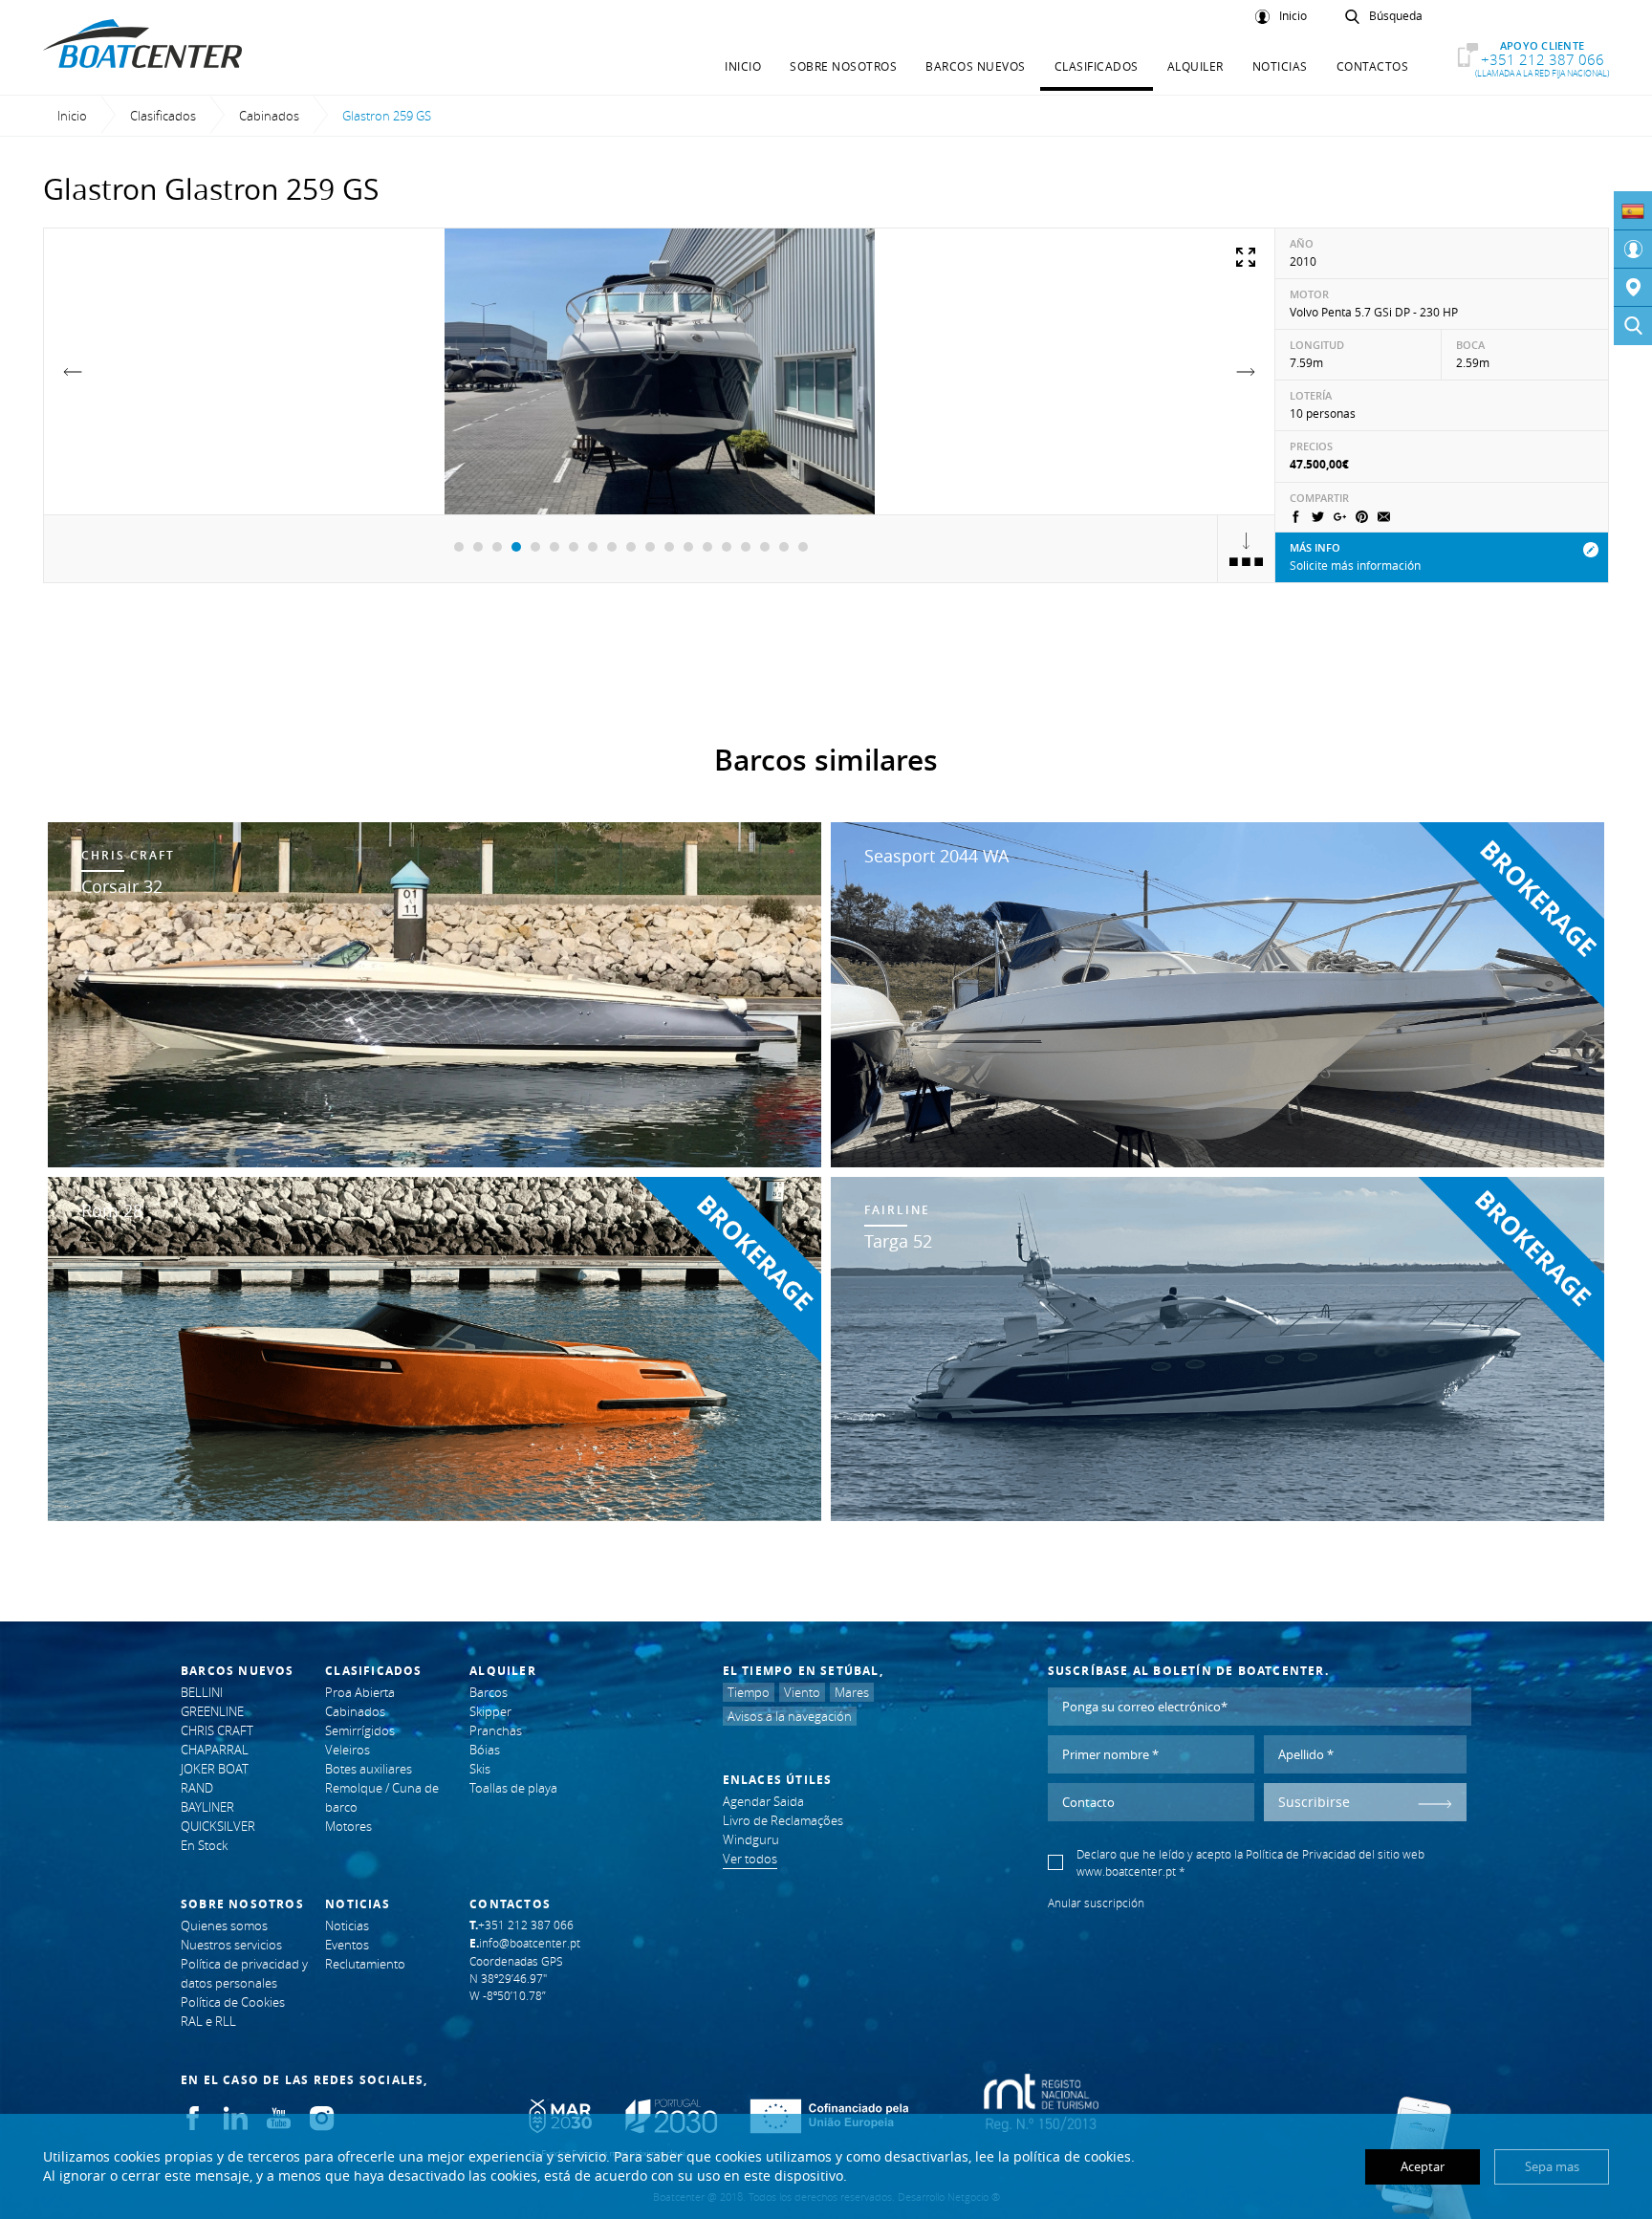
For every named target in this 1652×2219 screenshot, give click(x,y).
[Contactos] (1633, 288)
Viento (802, 1692)
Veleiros (348, 1750)
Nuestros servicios (231, 1945)
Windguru (751, 1839)
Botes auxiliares (369, 1769)
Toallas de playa (513, 1788)
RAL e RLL (208, 2021)
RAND (197, 1788)
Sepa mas (1552, 2166)
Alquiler (1196, 66)
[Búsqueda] (1633, 326)
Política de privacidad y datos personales (244, 1973)
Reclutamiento (365, 1964)
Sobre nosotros (843, 66)
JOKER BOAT (215, 1769)
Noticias (1280, 66)
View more (435, 995)
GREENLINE (212, 1711)
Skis (480, 1769)
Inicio (1293, 16)
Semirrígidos (360, 1730)
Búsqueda (1396, 16)
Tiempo (749, 1692)
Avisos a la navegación (790, 1716)
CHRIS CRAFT (217, 1730)
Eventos (347, 1945)
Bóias (485, 1750)
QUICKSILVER (218, 1826)
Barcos (489, 1692)
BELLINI (202, 1692)
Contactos (1373, 66)
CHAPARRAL (215, 1750)
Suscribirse (1314, 1802)
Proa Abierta (360, 1692)
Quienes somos (224, 1925)
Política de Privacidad (1301, 1854)
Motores (348, 1826)
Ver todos (750, 1859)
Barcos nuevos (976, 66)
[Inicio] (1633, 250)
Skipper (490, 1711)
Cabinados (269, 116)
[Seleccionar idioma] (1633, 210)
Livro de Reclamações (783, 1820)
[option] (659, 371)
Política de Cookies (233, 2002)
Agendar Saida (763, 1801)
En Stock (204, 1845)
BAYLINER (207, 1807)
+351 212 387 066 (1542, 59)
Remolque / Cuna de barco (382, 1797)
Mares (852, 1692)
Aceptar (1423, 2166)
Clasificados (1097, 66)
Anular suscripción (1096, 1903)
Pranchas (496, 1730)
